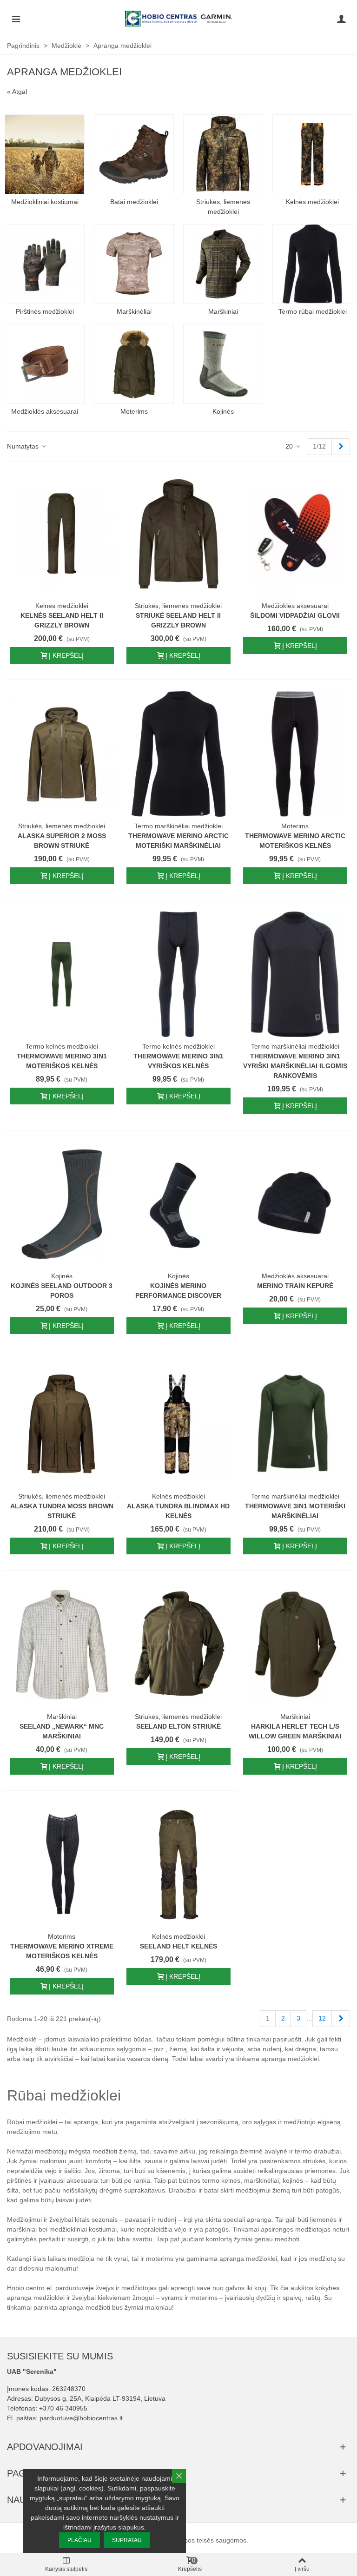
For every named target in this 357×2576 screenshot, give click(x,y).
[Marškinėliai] (134, 264)
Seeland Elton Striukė (178, 1726)
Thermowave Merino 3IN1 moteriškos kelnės (62, 1061)
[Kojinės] (223, 364)
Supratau (127, 2540)
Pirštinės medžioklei (45, 311)
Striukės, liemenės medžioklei (223, 207)
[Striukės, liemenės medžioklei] (223, 154)
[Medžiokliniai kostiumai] (45, 154)
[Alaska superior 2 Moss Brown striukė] (62, 754)
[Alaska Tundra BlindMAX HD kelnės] (178, 1424)
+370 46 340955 (63, 2408)
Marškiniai (223, 311)
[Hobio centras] (178, 19)
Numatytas (24, 446)
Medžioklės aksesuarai (45, 411)
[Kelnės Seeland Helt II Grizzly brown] (62, 534)
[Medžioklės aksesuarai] (45, 364)
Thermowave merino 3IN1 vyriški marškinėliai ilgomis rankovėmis (295, 1066)
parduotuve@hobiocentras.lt (81, 2418)
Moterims (134, 411)
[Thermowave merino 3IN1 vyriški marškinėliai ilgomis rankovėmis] (295, 974)
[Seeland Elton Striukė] (178, 1645)
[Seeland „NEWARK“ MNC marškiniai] (62, 1645)
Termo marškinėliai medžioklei (178, 826)
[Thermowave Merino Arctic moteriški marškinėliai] (178, 754)
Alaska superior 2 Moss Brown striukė (62, 841)
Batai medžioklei (134, 202)
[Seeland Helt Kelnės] (178, 1865)
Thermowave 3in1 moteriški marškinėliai (295, 1511)
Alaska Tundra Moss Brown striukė (62, 1511)
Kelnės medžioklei (312, 202)
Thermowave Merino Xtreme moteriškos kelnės (62, 1951)
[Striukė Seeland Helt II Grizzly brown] (178, 534)
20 (290, 446)
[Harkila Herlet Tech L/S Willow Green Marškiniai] (295, 1645)
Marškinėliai (134, 311)
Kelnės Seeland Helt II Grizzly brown (62, 620)
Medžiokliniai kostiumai (45, 202)
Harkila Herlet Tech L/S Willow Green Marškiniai (295, 1731)
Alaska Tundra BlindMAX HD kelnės (178, 1511)
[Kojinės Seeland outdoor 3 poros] (62, 1204)
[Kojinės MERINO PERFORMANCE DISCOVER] (178, 1204)
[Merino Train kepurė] (295, 1204)
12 (322, 2018)
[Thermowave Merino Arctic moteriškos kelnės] (295, 754)
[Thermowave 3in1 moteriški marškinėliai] (295, 1424)
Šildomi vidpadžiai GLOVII (295, 615)
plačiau (79, 2540)
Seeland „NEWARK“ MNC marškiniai (62, 1731)
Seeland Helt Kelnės (178, 1946)
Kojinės (223, 411)
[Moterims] (134, 364)
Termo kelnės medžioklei (62, 1046)
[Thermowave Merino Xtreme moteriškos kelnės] (62, 1865)
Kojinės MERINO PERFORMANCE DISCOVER (178, 1291)
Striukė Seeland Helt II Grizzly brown (178, 620)
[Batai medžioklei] (134, 154)
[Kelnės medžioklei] (312, 154)
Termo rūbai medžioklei (313, 311)
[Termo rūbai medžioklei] (312, 264)
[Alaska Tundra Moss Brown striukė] (62, 1424)
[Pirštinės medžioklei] (45, 264)
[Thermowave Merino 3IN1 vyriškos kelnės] (178, 974)
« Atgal (17, 92)
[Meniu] (16, 19)
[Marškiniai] (223, 264)
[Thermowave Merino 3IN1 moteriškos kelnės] (62, 974)
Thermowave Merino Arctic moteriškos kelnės (295, 841)
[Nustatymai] (341, 19)
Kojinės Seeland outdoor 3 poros (62, 1291)
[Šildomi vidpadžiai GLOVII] (295, 534)
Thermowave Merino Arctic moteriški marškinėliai (178, 841)
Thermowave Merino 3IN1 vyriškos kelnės (178, 1061)
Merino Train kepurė (295, 1286)
